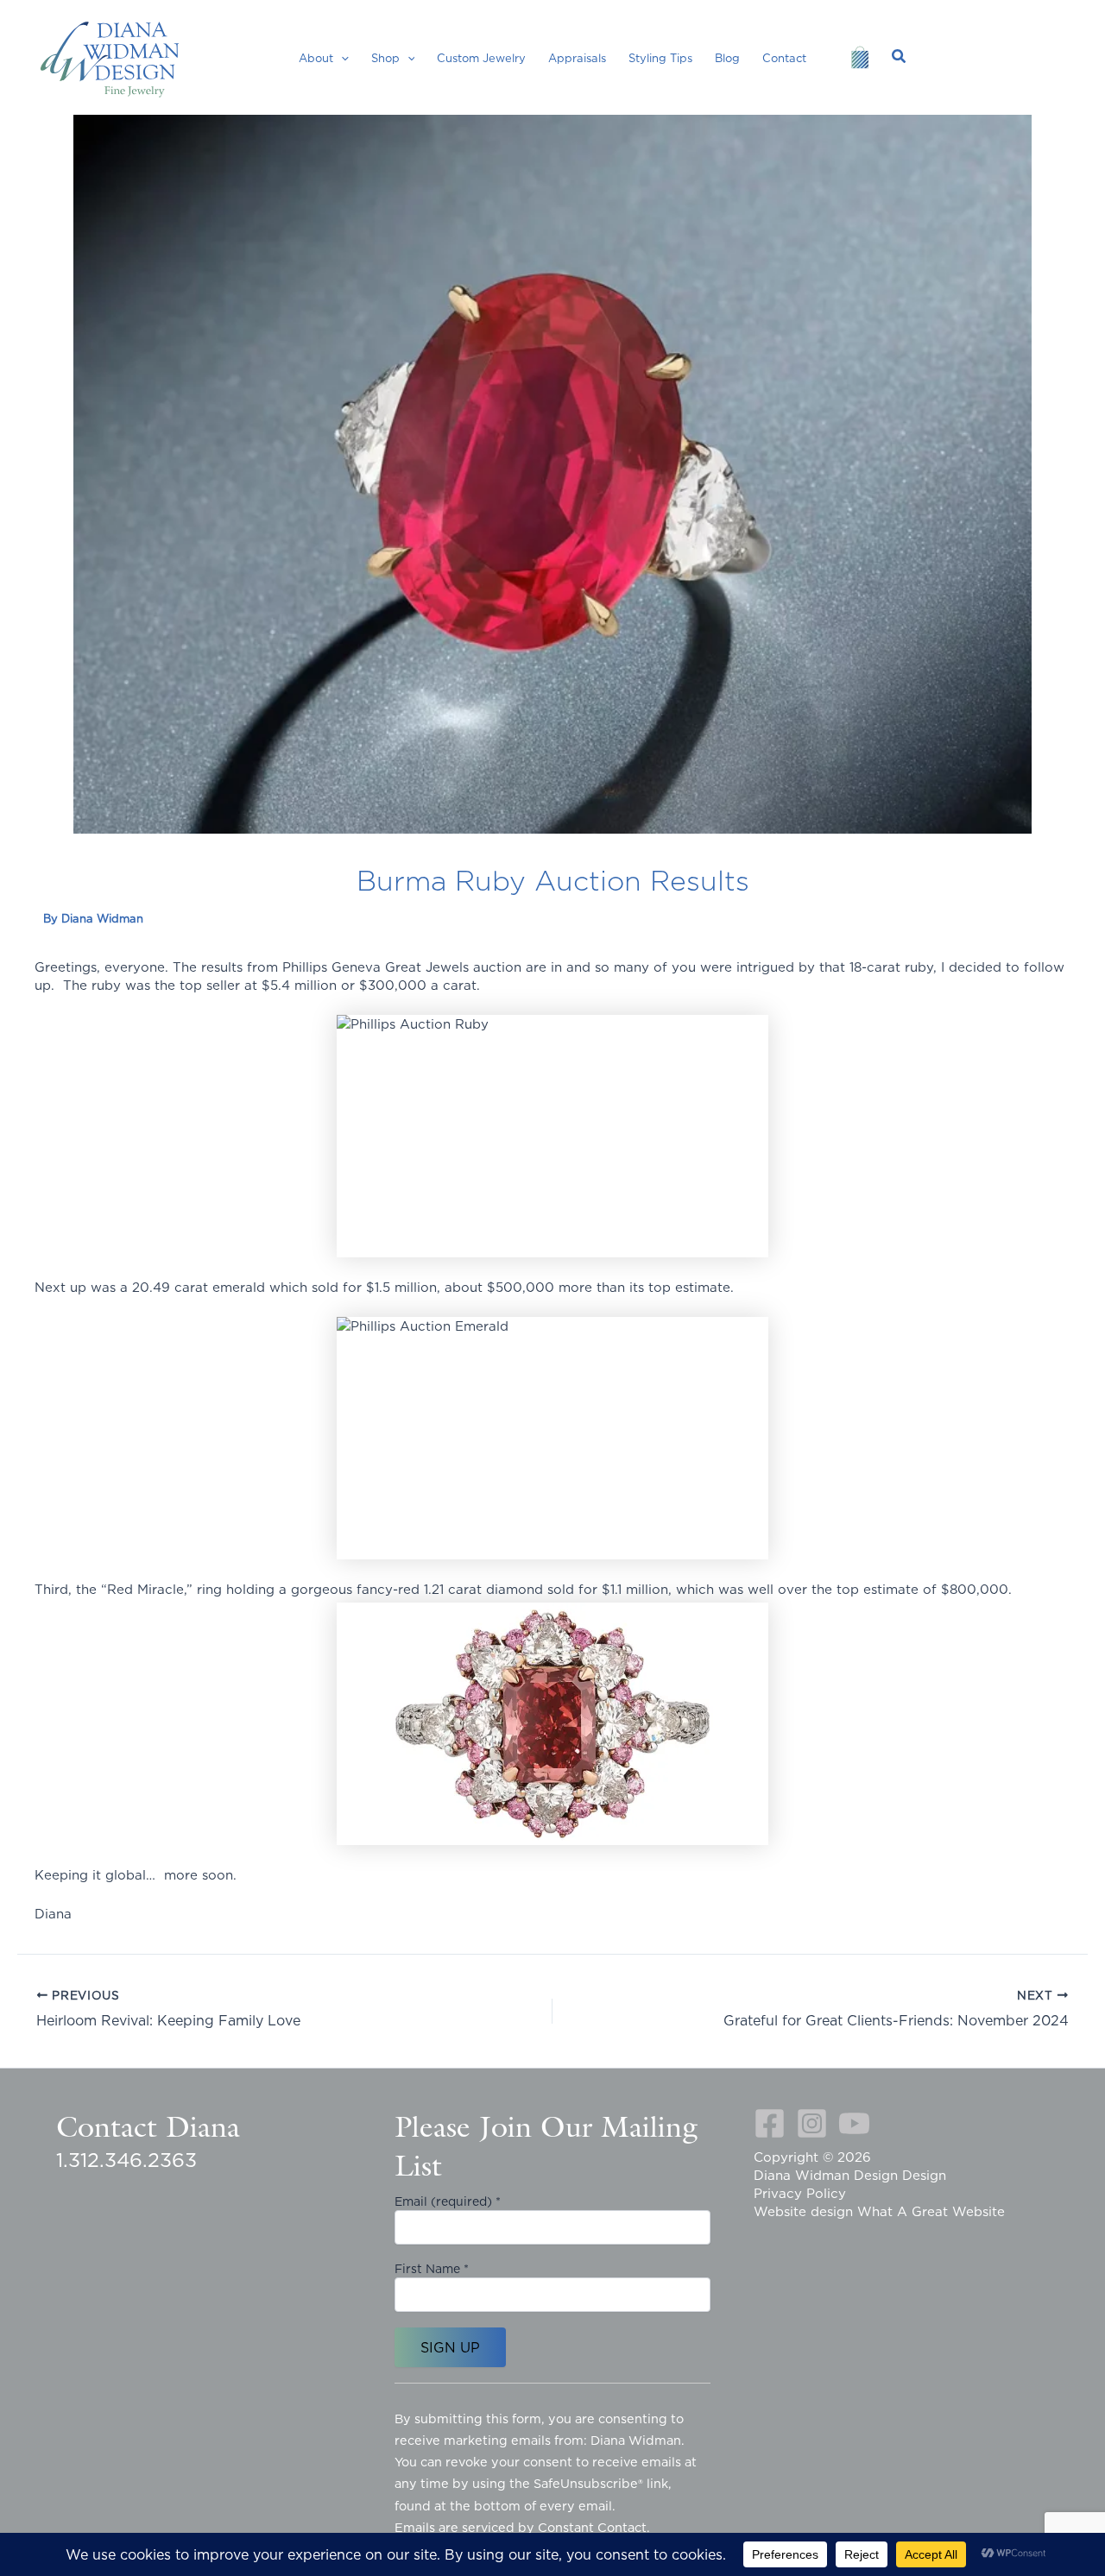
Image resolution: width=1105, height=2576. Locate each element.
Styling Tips (660, 58)
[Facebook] (770, 2123)
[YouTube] (854, 2123)
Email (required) (448, 2201)
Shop (385, 58)
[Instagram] (812, 2123)
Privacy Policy (800, 2193)
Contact (784, 58)
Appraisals (577, 58)
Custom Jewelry (481, 58)
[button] (341, 58)
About (316, 58)
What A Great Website (931, 2211)
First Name (432, 2269)
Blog (727, 58)
